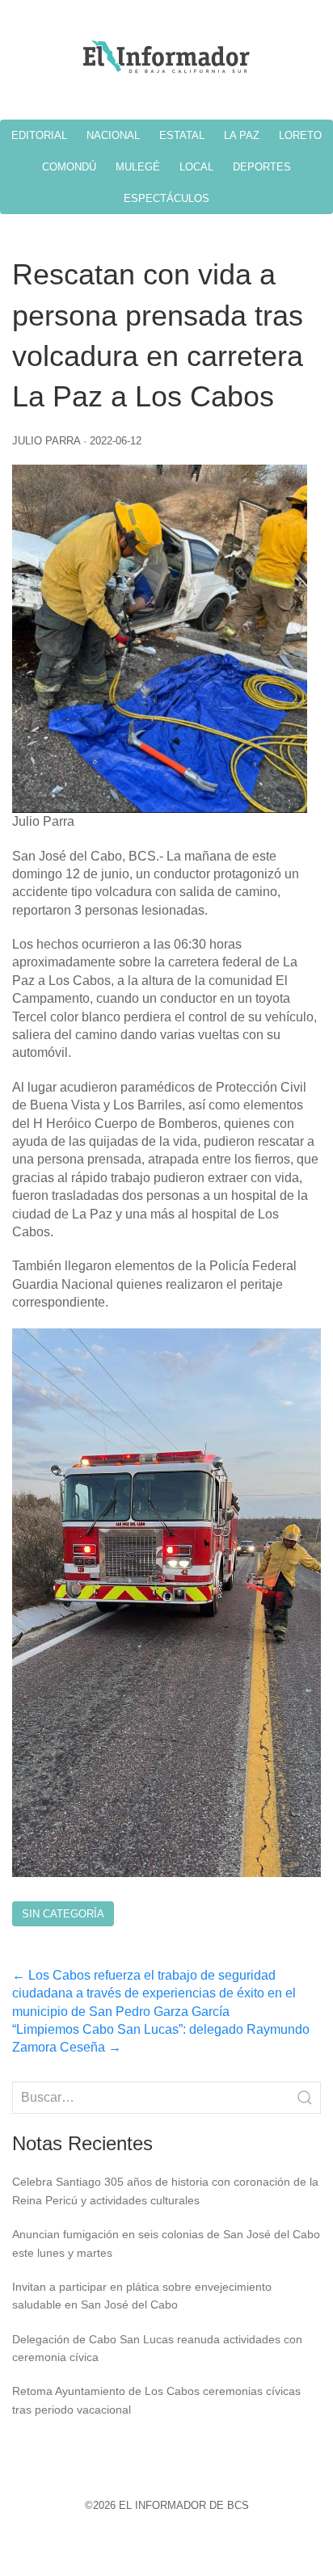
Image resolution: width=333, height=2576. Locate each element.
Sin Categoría (63, 1914)
